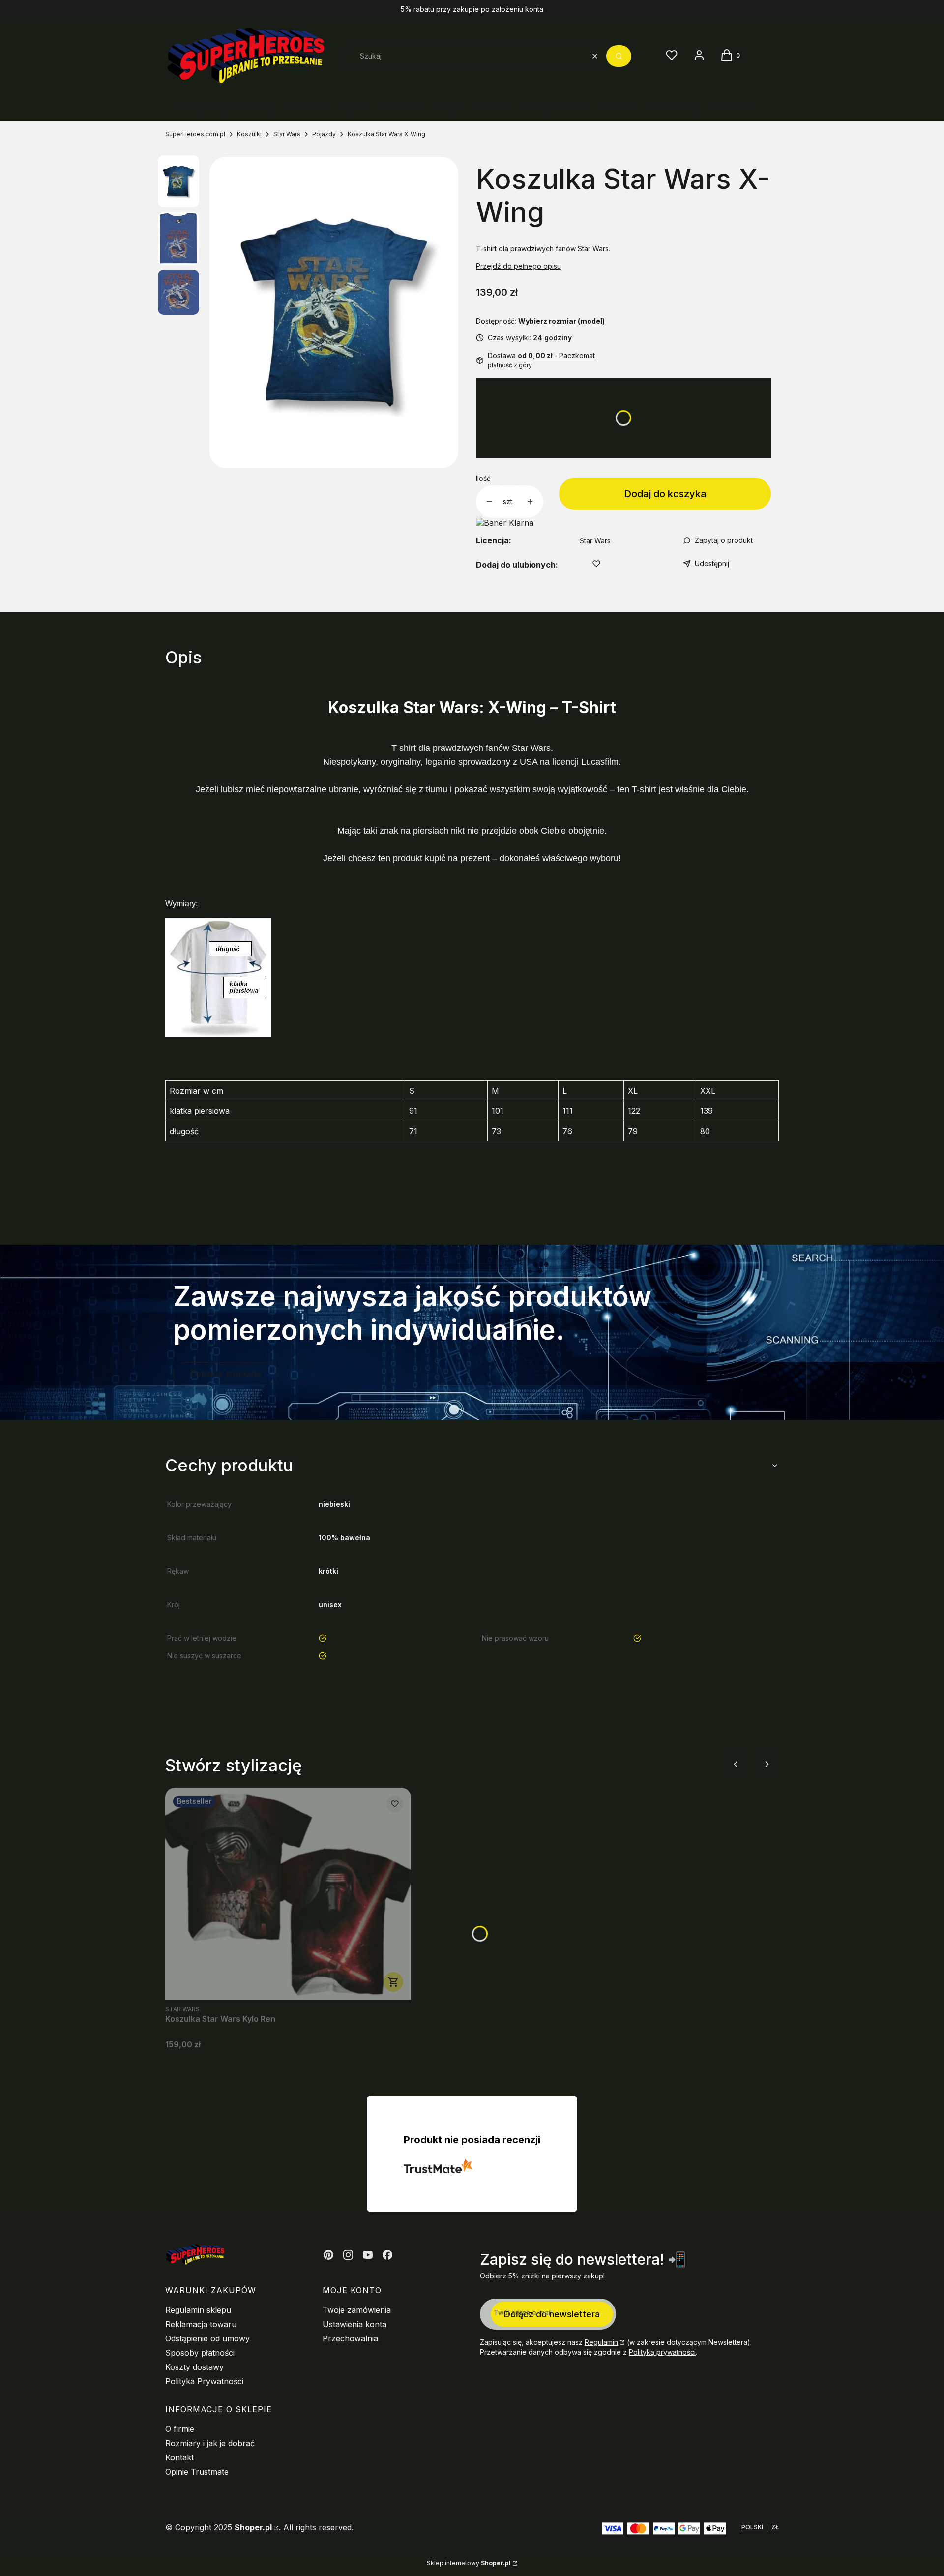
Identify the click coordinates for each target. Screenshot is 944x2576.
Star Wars (287, 134)
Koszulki (249, 134)
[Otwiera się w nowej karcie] (328, 2255)
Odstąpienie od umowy (207, 2338)
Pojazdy (324, 134)
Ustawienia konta (354, 2324)
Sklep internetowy (469, 2563)
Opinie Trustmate (197, 2472)
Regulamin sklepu (198, 2310)
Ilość (483, 478)
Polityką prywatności (662, 2352)
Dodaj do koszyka (665, 494)
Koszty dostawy (194, 2367)
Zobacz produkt (393, 1982)
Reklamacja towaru (201, 2324)
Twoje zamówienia (357, 2310)
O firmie (180, 2429)
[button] (619, 56)
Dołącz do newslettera (552, 2314)
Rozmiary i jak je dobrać (210, 2443)
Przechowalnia (350, 2338)
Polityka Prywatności (204, 2381)
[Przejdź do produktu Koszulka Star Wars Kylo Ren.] (288, 1894)
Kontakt (179, 2457)
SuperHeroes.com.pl (195, 134)
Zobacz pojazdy (226, 1374)
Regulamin (601, 2342)
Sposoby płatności (200, 2353)
